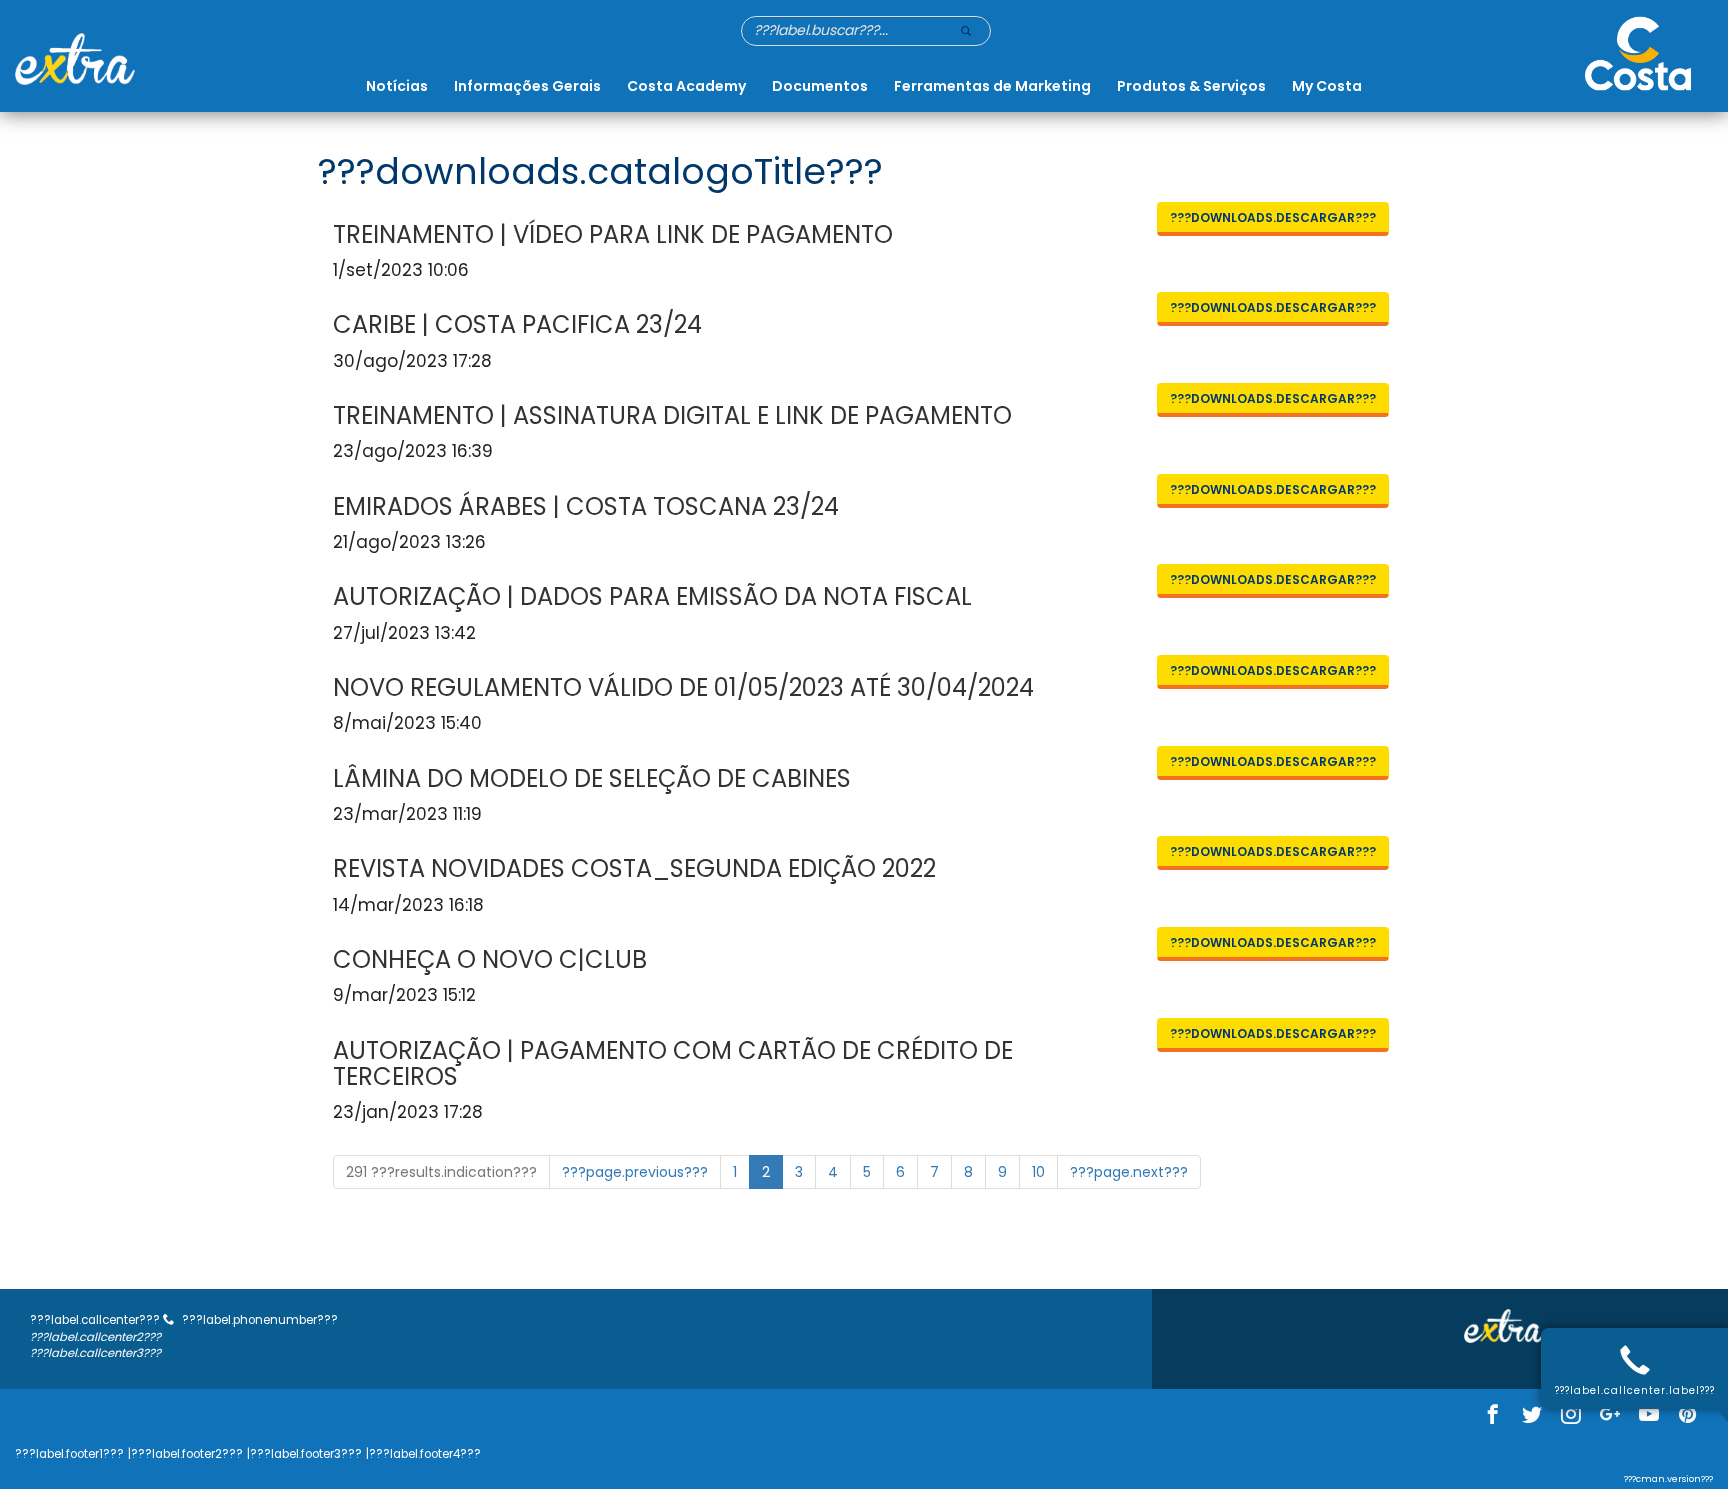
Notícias (397, 86)
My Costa (1327, 86)
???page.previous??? (635, 1172)
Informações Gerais (527, 86)
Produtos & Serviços (1191, 86)
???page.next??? (1129, 1172)
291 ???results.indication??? (441, 1172)
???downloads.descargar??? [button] (1273, 217)
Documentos (820, 86)
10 (1038, 1172)
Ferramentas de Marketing (992, 86)
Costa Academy (686, 86)
